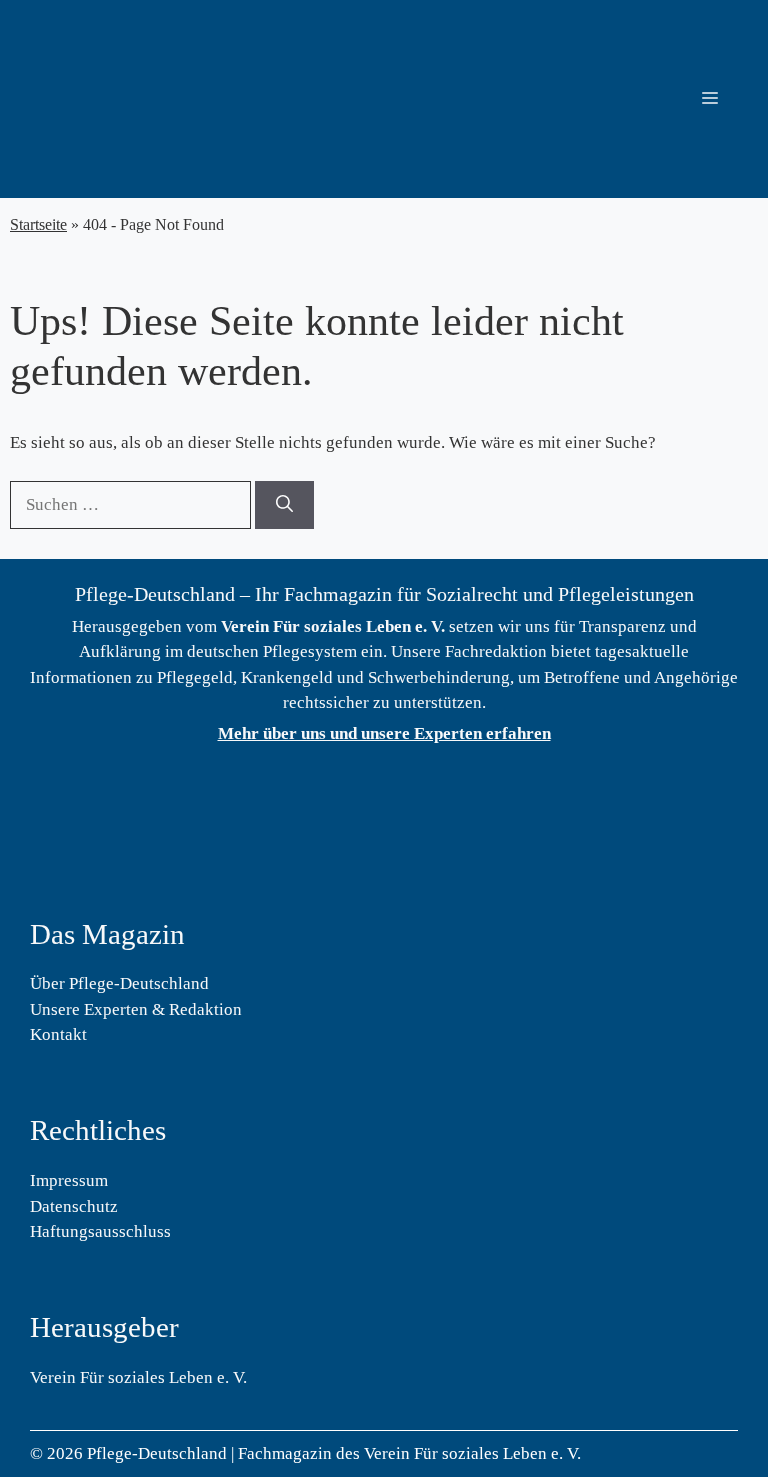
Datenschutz (74, 1206)
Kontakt (58, 1034)
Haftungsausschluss (100, 1231)
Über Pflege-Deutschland (119, 983)
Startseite (38, 224)
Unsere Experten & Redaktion (136, 1009)
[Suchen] (284, 505)
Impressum (69, 1180)
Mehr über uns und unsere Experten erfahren (384, 733)
